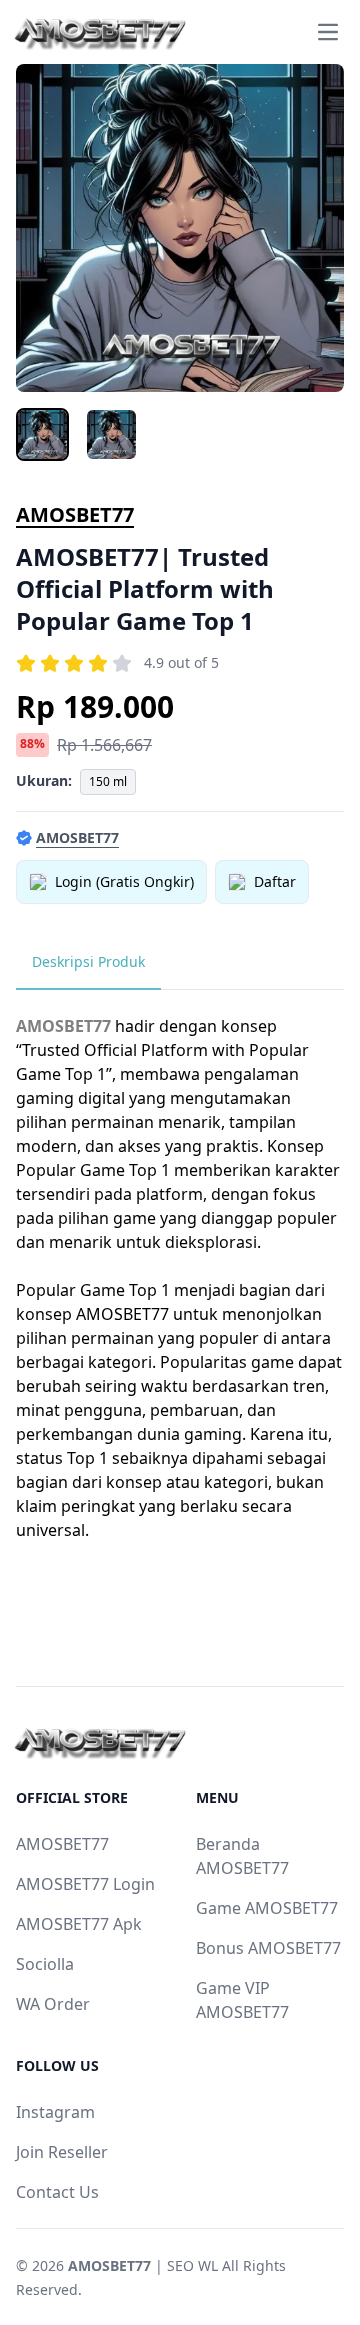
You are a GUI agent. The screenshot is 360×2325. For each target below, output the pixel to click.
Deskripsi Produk (88, 961)
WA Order (53, 2004)
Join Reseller (62, 2152)
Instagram (55, 2112)
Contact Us (57, 2192)
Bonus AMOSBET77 (268, 1948)
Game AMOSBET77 (267, 1908)
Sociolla (45, 1964)
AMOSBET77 (75, 514)
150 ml (108, 781)
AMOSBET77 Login (85, 1884)
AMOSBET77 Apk (79, 1924)
